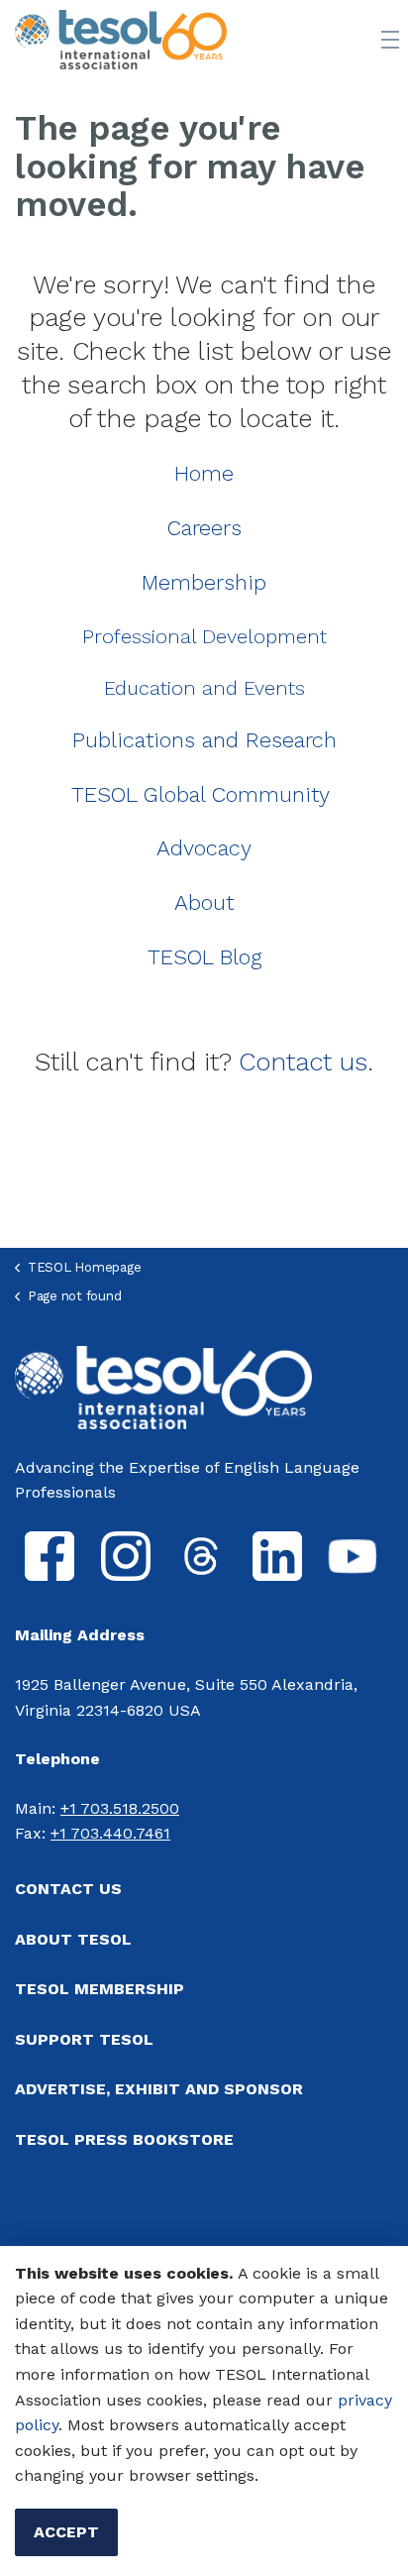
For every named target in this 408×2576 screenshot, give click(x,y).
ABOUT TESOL (73, 1939)
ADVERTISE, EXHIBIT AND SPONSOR (159, 2089)
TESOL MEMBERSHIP (100, 1989)
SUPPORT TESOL (84, 2039)
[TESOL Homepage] (163, 1386)
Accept (66, 2532)
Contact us (303, 1062)
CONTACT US (68, 1889)
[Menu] (390, 40)
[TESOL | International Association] (121, 40)
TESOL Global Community (201, 794)
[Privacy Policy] (335, 2400)
